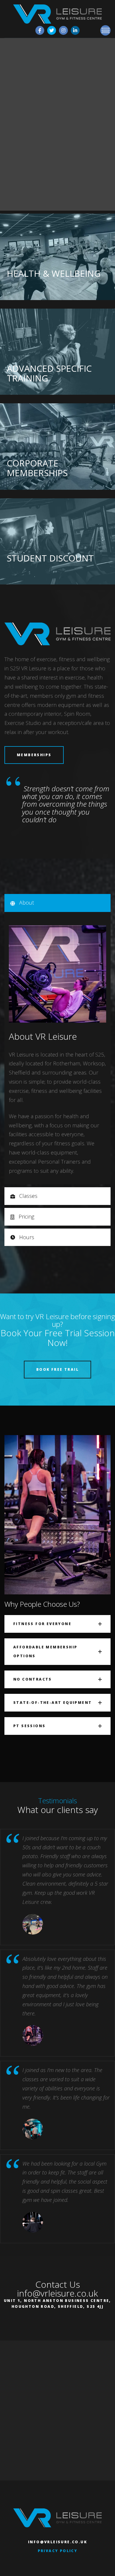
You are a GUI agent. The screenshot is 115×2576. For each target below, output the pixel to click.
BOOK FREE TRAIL (57, 1369)
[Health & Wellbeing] (57, 257)
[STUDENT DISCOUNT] (57, 542)
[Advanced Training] (57, 352)
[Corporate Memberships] (57, 447)
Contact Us (58, 2284)
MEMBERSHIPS (34, 755)
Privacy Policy (58, 2551)
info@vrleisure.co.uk (57, 2293)
